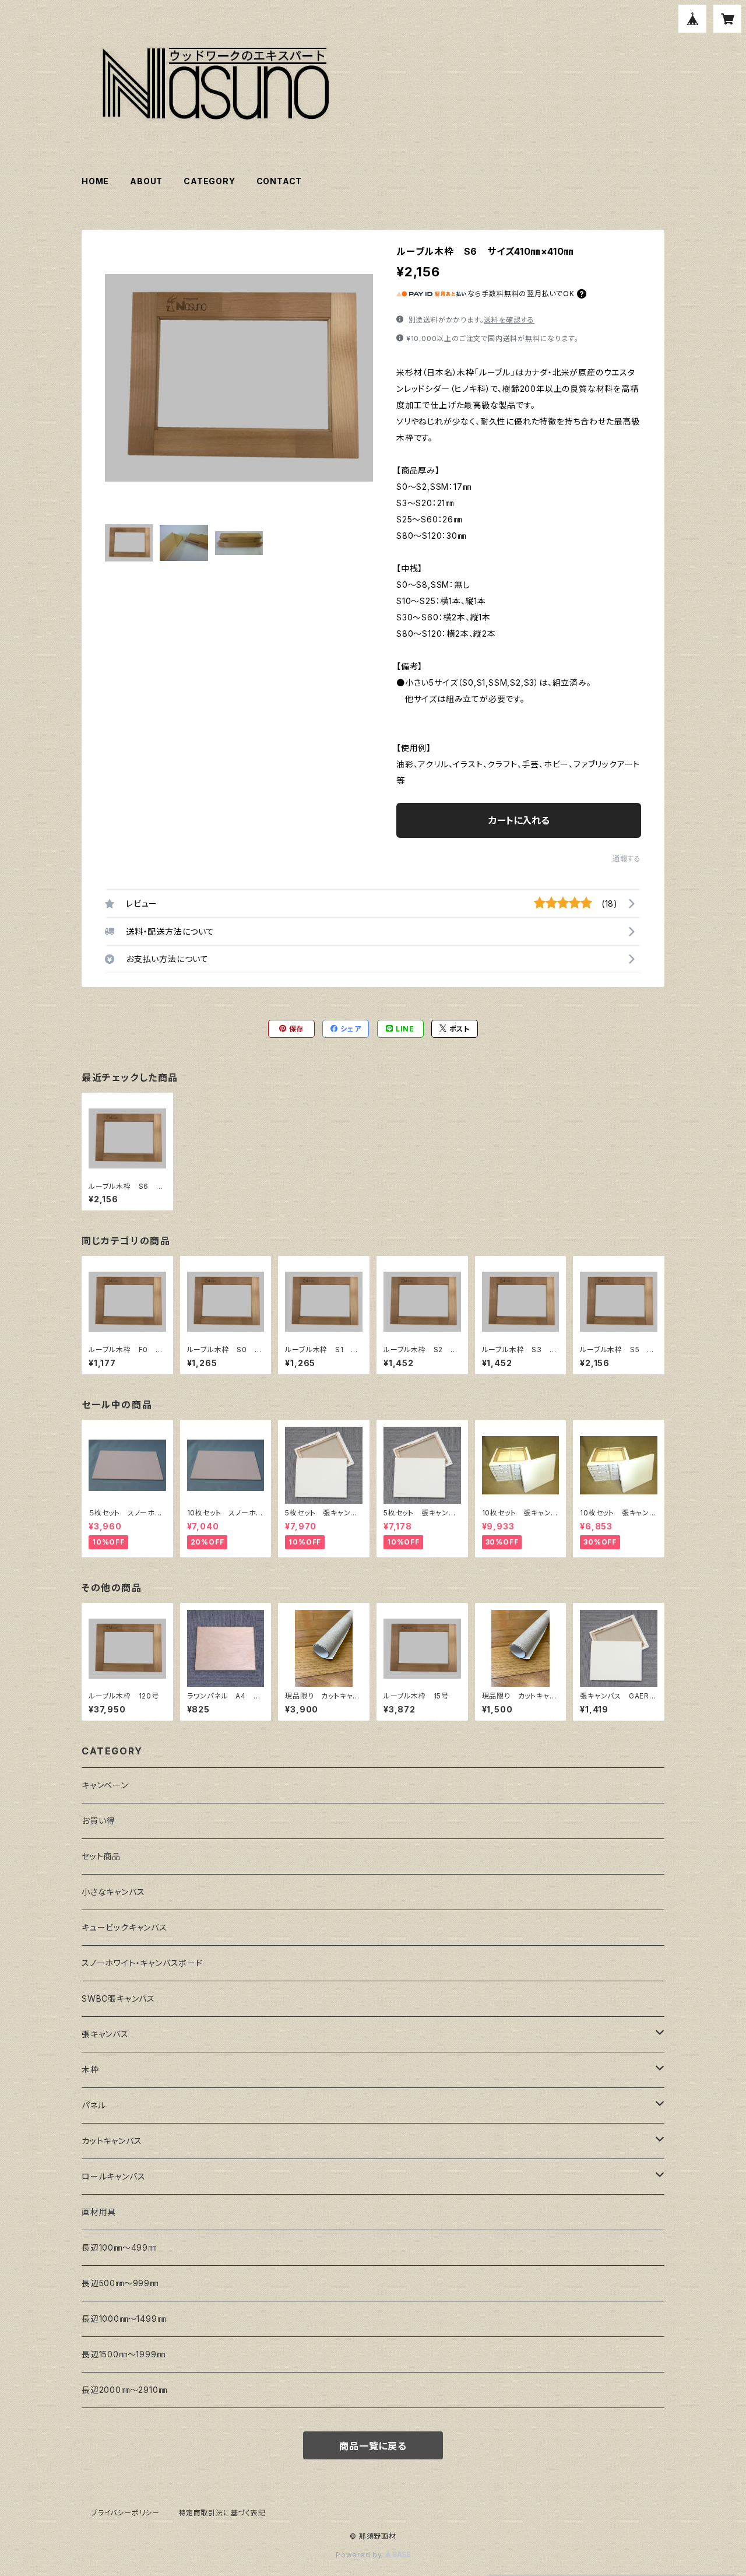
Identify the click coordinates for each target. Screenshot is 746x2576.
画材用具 (99, 2212)
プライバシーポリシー (125, 2513)
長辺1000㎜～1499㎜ (124, 2319)
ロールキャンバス (113, 2176)
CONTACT (279, 181)
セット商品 (101, 1856)
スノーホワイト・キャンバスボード (142, 1963)
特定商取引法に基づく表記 (222, 2513)
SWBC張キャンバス (118, 1998)
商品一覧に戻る (373, 2446)
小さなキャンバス (113, 1892)
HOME (95, 181)
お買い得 (98, 1821)
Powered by (360, 2555)
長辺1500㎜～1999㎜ (123, 2354)
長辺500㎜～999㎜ (120, 2283)
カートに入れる (519, 820)
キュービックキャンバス (124, 1927)
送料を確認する (509, 320)
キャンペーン (105, 1785)
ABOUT (146, 181)
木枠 (90, 2070)
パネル (94, 2105)
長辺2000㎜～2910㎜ (124, 2390)
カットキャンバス (112, 2141)
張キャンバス (105, 2034)
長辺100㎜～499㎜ (119, 2247)
